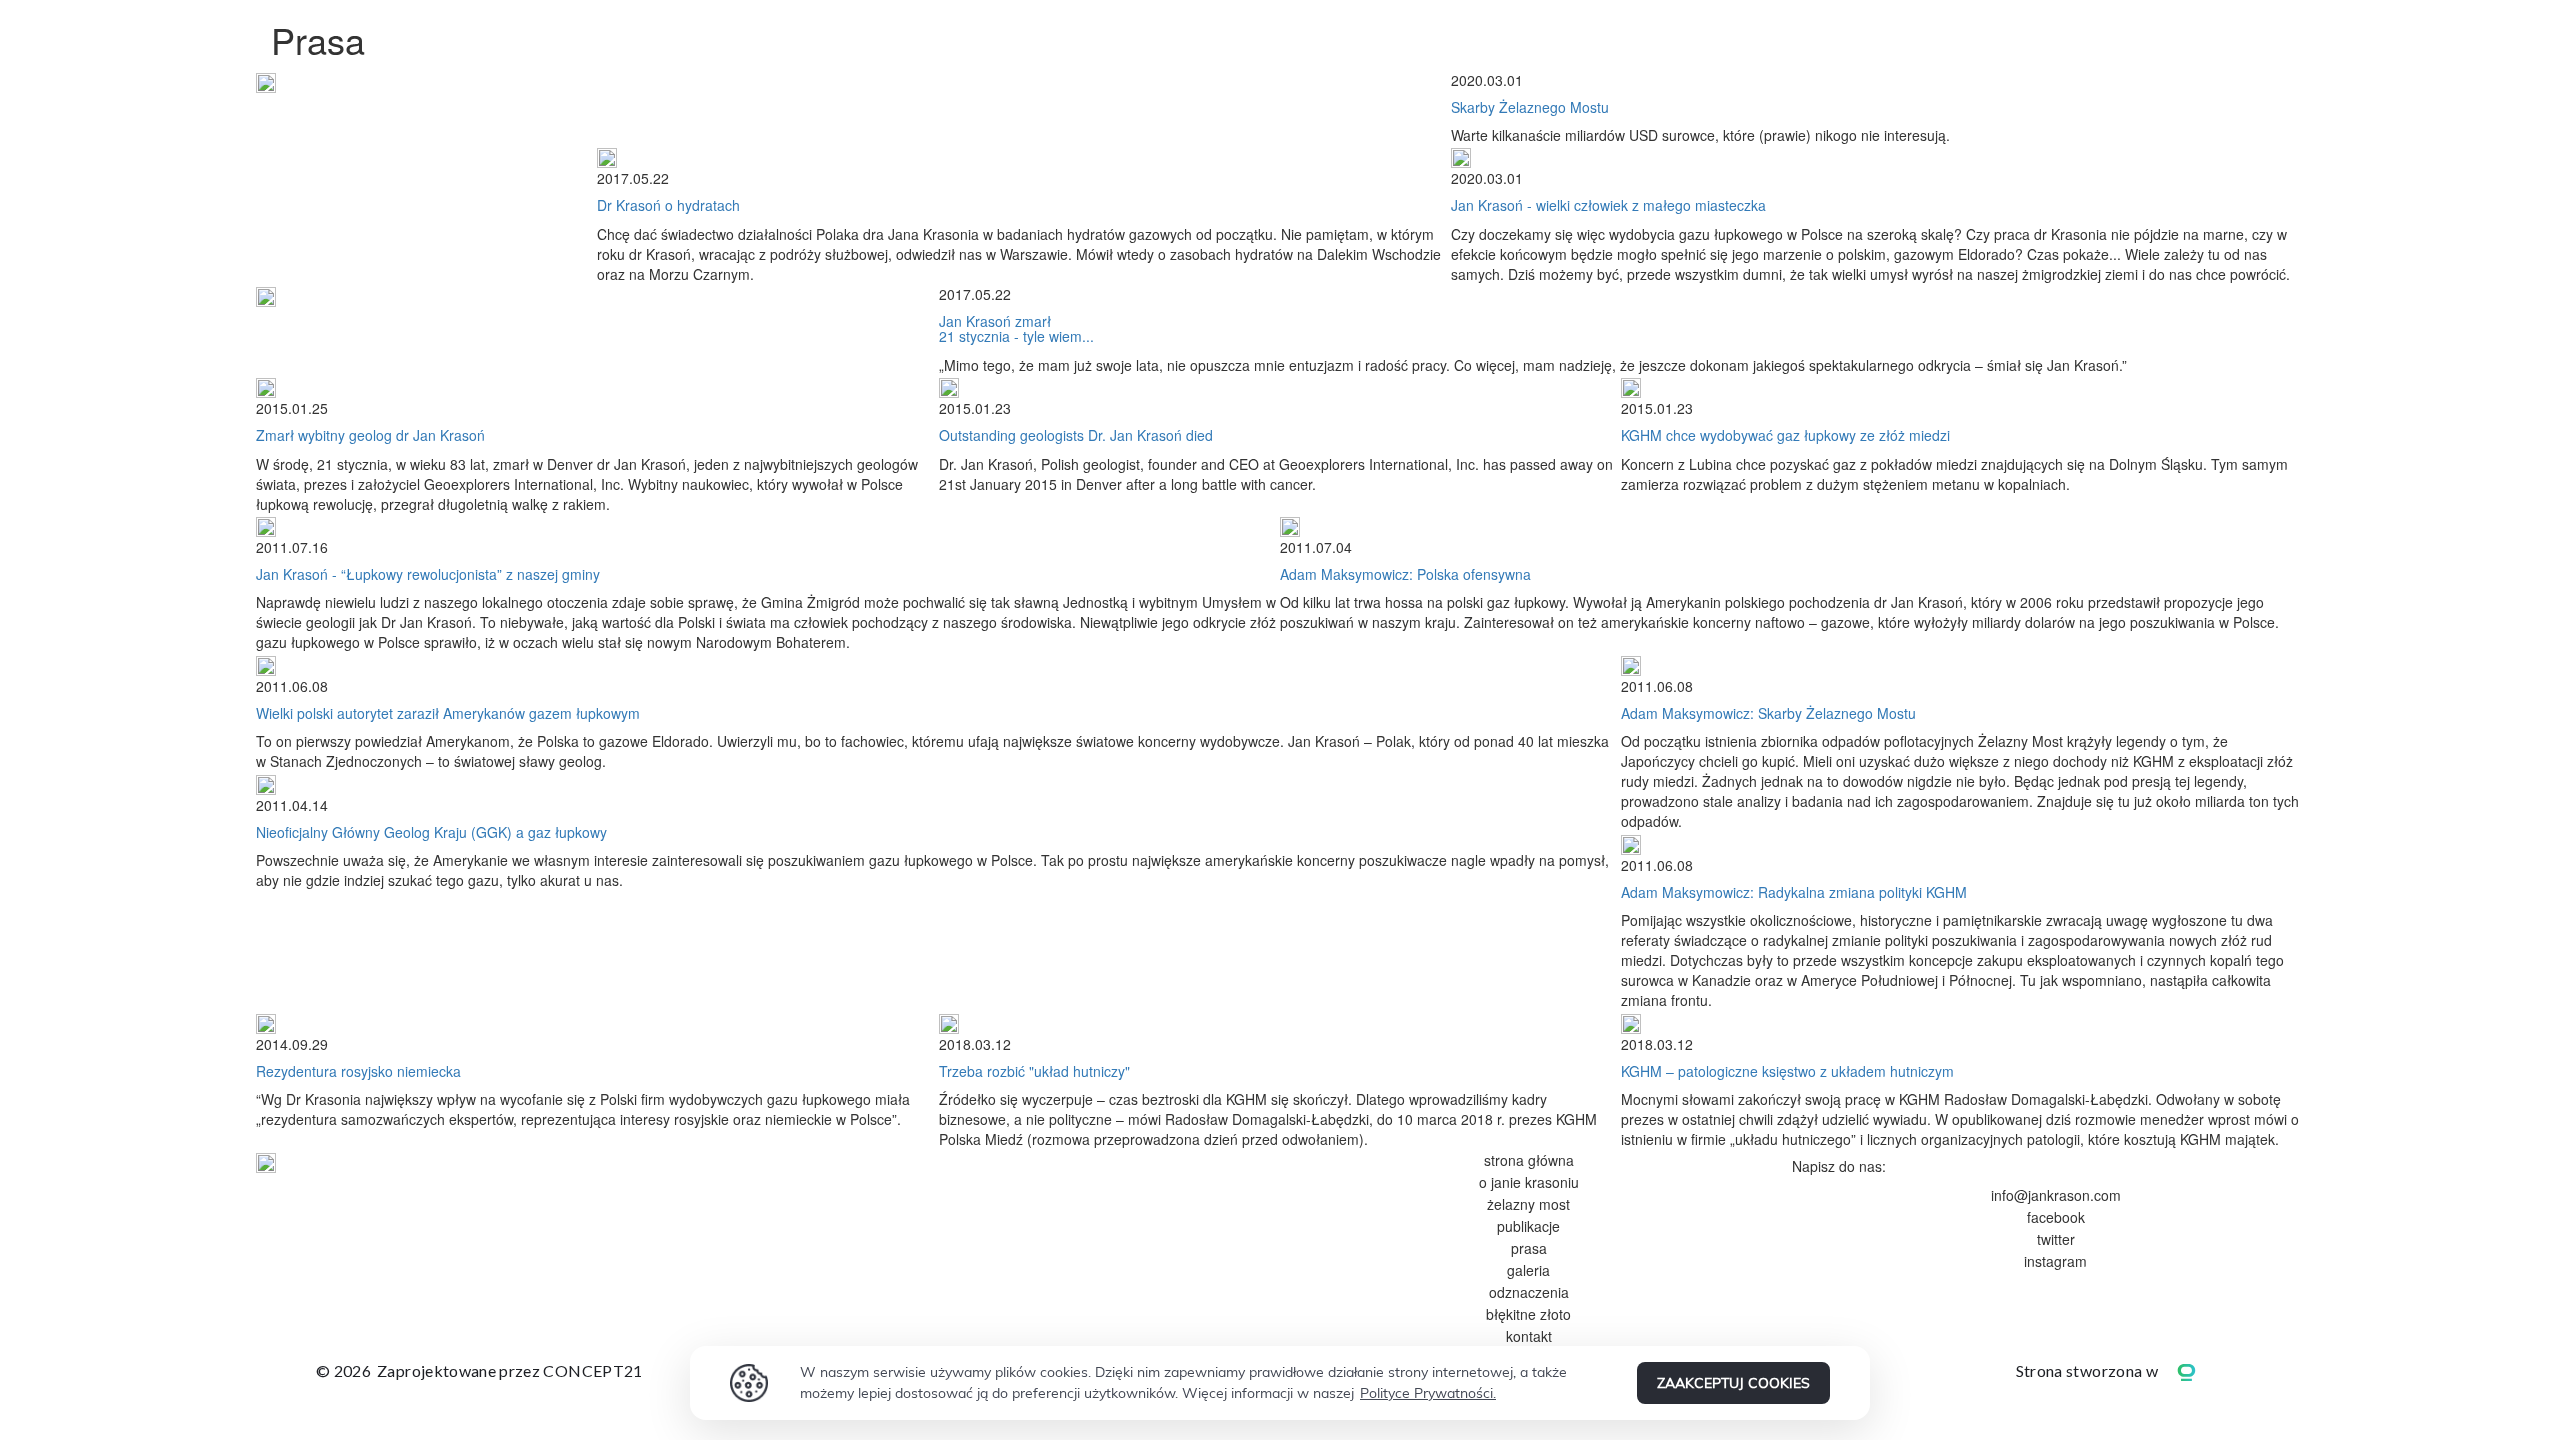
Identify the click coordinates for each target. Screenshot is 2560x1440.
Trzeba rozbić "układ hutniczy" (1034, 1071)
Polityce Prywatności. (1428, 1393)
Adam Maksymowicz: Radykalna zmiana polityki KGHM (1794, 892)
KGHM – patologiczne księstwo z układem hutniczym (1787, 1071)
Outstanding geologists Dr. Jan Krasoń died (1076, 435)
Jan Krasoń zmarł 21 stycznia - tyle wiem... (1016, 328)
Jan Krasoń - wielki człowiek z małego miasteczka (1608, 205)
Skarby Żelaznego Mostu (1530, 107)
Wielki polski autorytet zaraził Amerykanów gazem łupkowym (448, 713)
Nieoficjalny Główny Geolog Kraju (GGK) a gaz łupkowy (431, 832)
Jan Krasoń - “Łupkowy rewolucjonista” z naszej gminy (428, 574)
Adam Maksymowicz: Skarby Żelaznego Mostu (1768, 713)
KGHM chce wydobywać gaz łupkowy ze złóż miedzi (1785, 435)
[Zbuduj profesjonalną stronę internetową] (2201, 1370)
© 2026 (479, 1370)
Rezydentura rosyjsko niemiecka (358, 1071)
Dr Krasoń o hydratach (668, 205)
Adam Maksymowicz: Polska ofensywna (1405, 574)
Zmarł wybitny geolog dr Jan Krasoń (370, 435)
